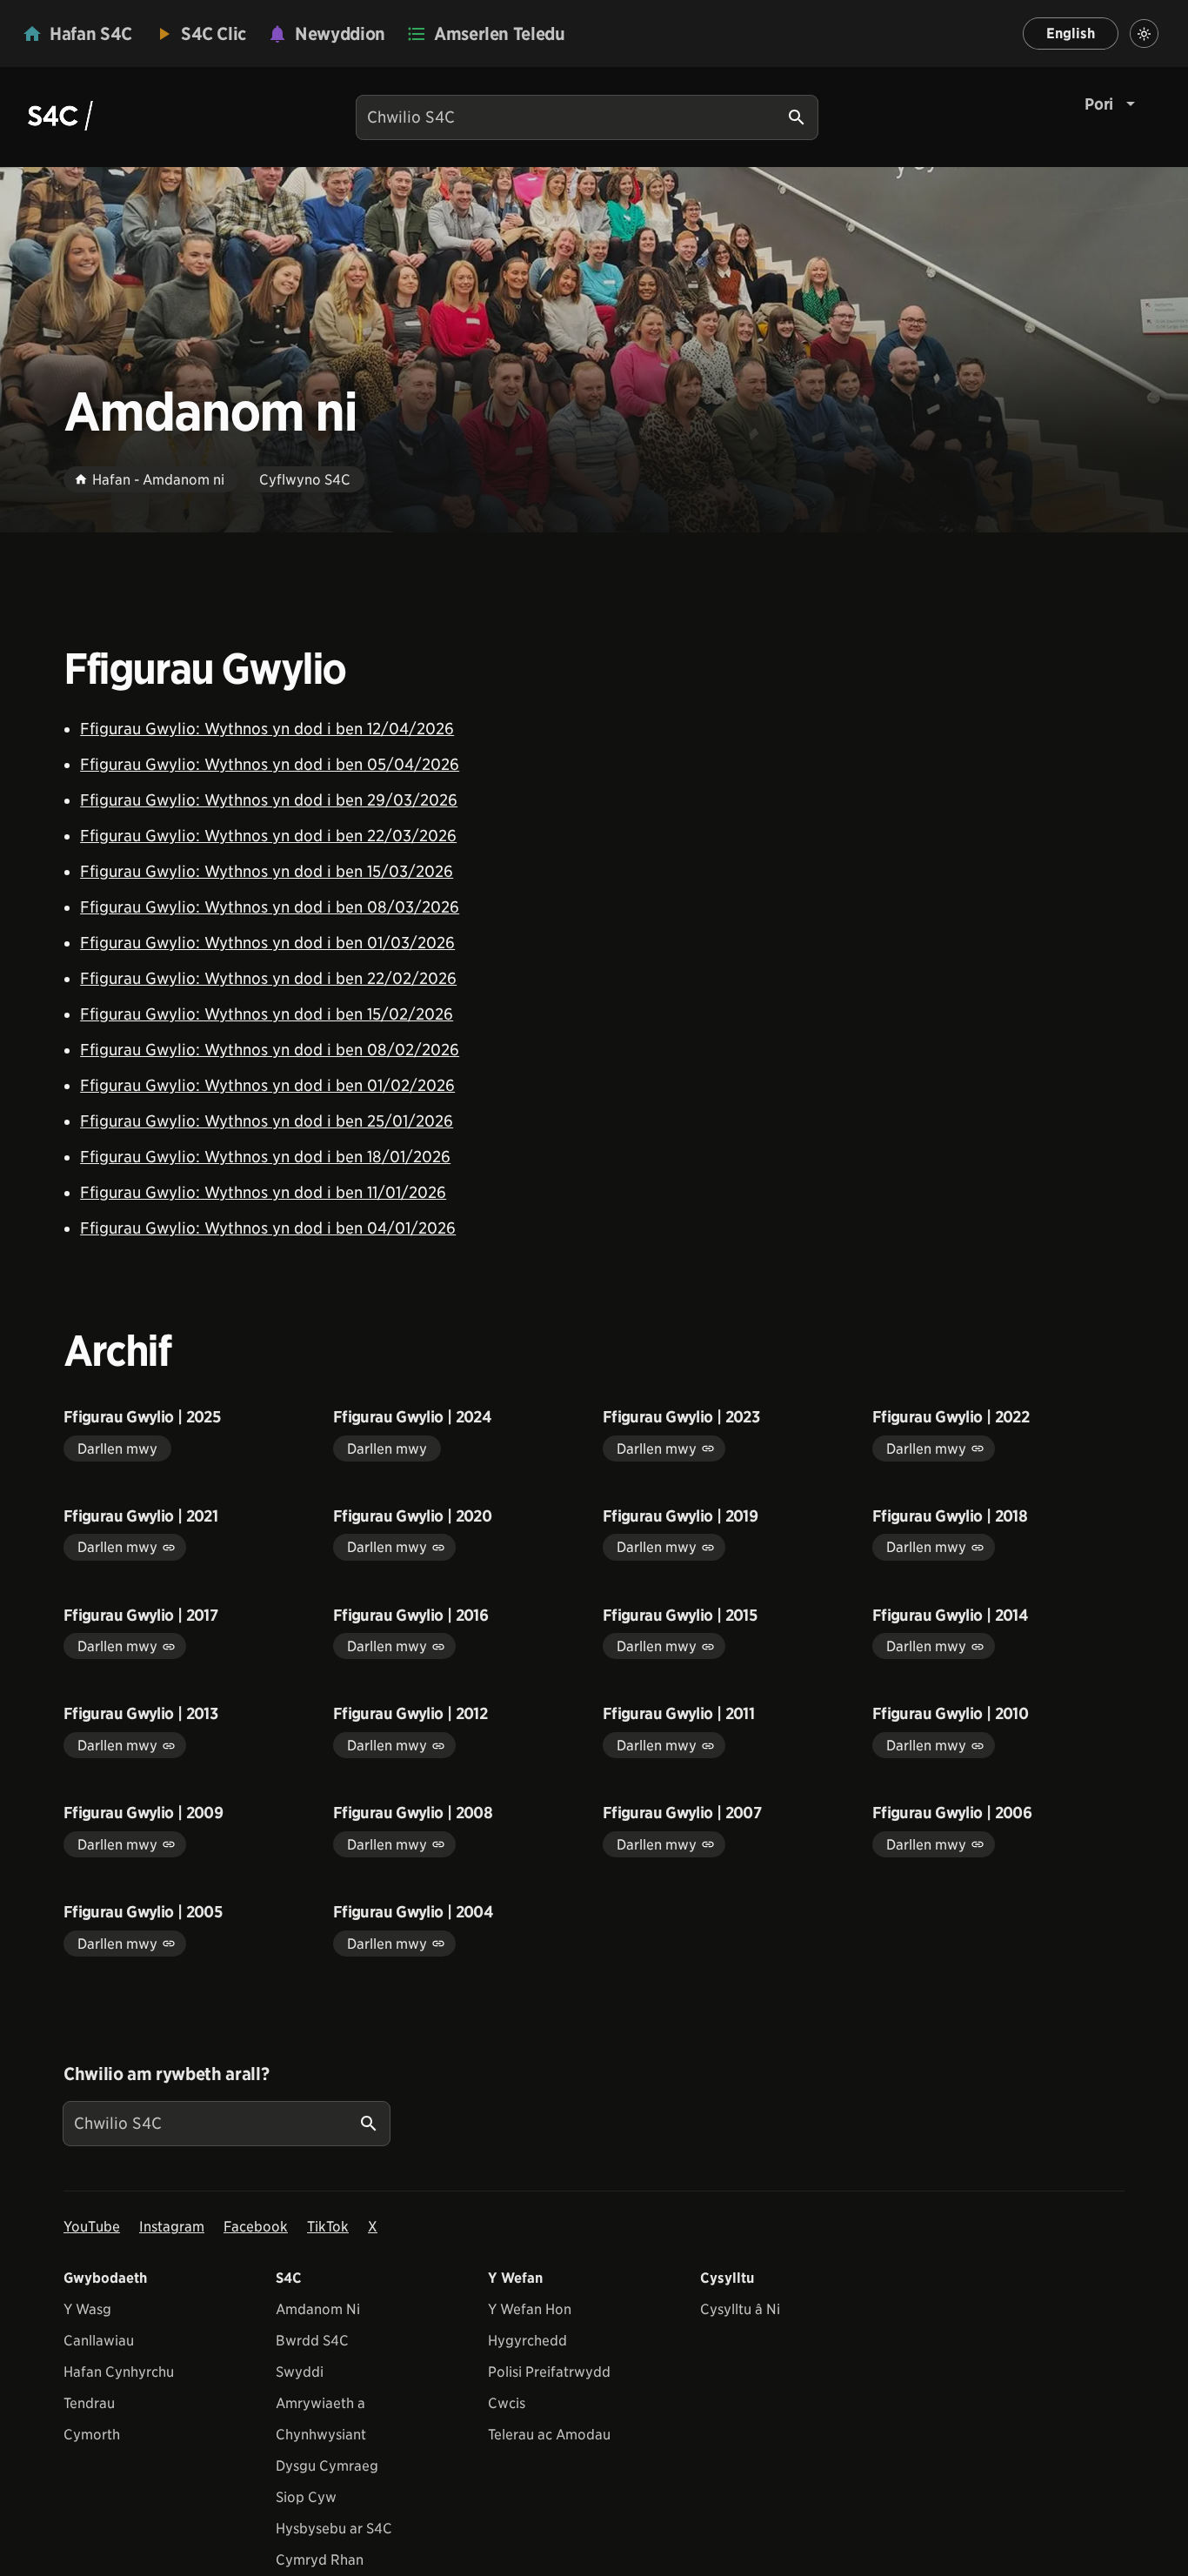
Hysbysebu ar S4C (334, 2529)
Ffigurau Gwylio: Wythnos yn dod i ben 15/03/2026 (267, 871)
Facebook (256, 2227)
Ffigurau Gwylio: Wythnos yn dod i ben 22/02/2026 (268, 978)
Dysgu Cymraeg (327, 2466)
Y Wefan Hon (530, 2309)
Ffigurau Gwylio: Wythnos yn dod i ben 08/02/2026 (270, 1050)
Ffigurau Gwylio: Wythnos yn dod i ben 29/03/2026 (269, 800)
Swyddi (300, 2372)
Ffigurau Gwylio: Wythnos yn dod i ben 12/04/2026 (267, 729)
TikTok (328, 2227)
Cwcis (507, 2403)
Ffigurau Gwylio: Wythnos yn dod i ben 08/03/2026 (270, 907)
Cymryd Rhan (320, 2560)
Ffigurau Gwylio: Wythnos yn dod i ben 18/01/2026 (265, 1157)
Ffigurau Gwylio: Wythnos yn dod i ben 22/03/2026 (268, 836)
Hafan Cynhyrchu (119, 2372)
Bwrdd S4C (312, 2341)
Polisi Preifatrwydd (549, 2372)
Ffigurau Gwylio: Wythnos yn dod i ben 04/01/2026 (268, 1228)
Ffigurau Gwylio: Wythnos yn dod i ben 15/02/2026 (267, 1014)
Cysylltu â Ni (740, 2309)
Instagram (172, 2227)
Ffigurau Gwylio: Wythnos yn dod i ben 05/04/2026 (270, 764)
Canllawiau (99, 2341)
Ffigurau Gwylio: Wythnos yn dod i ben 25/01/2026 (267, 1121)
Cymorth (92, 2435)
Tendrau (89, 2403)
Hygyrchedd (527, 2341)
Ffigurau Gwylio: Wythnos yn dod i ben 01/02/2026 (267, 1085)
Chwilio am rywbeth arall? (166, 2074)
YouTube (92, 2227)
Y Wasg (87, 2309)
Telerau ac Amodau (549, 2435)
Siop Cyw (306, 2497)
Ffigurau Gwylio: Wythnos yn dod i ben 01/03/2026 (267, 943)
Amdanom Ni (318, 2309)
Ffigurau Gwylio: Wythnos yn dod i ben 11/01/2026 (263, 1192)
